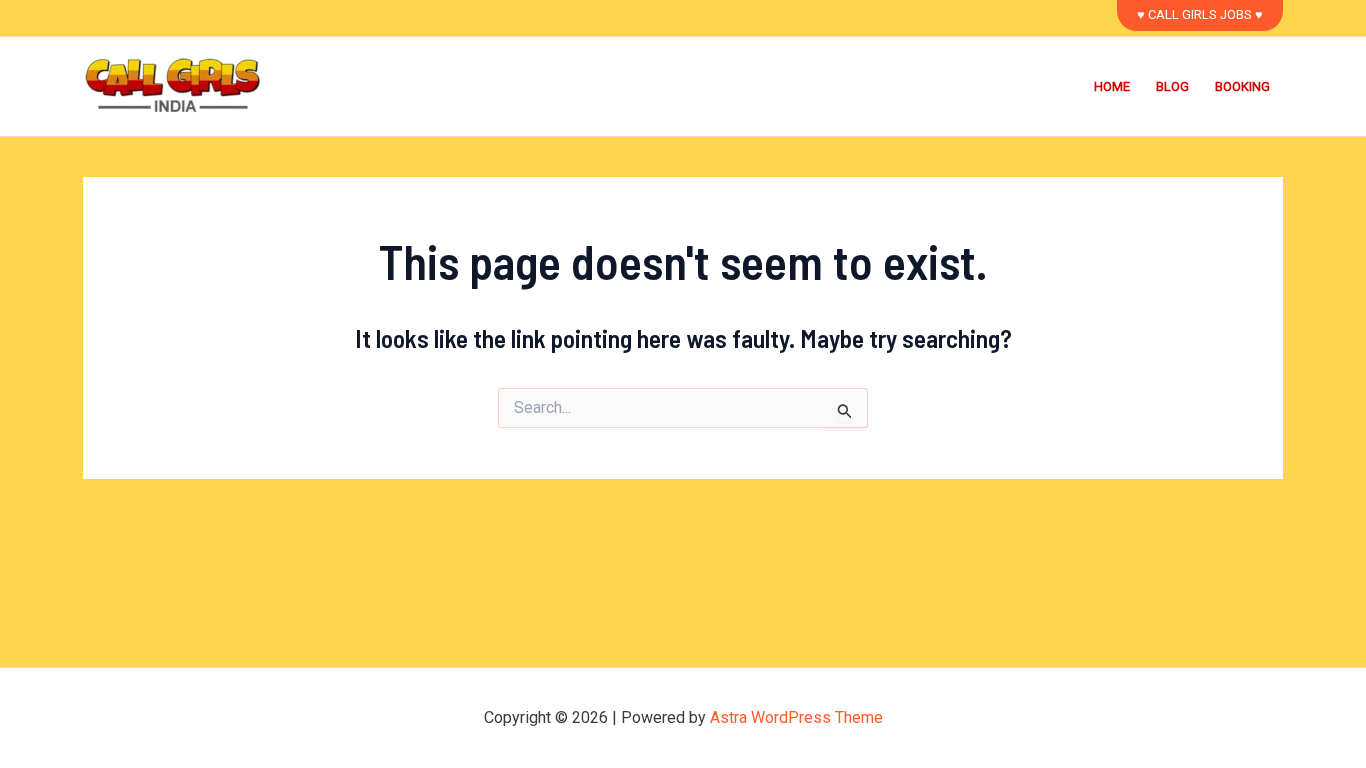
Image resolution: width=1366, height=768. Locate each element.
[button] (1200, 15)
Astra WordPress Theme (796, 717)
